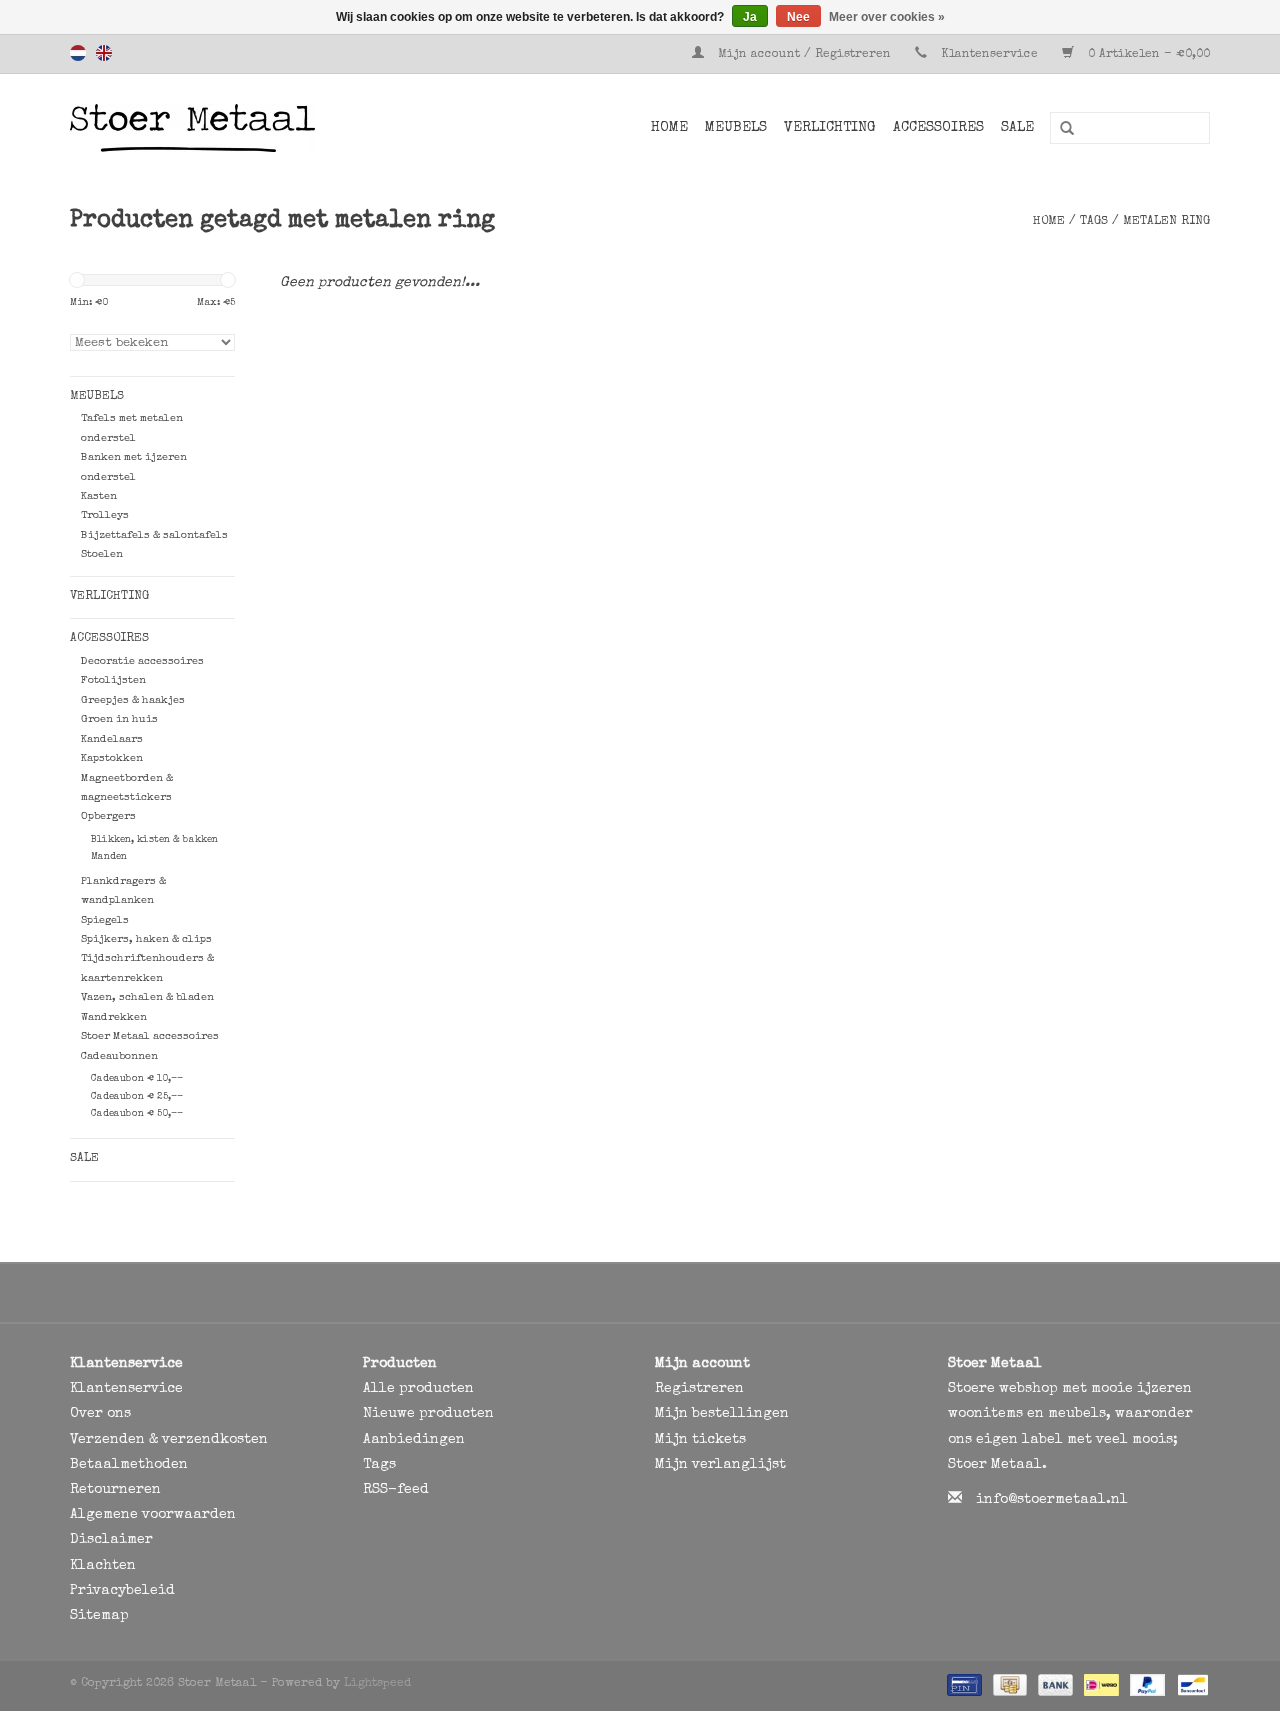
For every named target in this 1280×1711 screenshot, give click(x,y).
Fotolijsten (113, 680)
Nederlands (78, 53)
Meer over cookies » (887, 17)
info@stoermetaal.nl (1052, 1500)
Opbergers (108, 816)
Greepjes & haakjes (133, 700)
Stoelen (102, 554)
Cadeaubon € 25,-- (137, 1097)
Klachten (103, 1566)
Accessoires (938, 128)
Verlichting (830, 128)
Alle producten (418, 1389)
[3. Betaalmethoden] (962, 1685)
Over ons (100, 1414)
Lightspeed (377, 1684)
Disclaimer (111, 1540)
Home (669, 128)
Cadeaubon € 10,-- (137, 1079)
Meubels (736, 128)
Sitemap (99, 1616)
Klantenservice (989, 55)
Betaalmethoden (129, 1465)
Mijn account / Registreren (804, 55)
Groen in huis (119, 719)
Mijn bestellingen (722, 1414)
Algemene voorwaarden (153, 1515)
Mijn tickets (700, 1440)
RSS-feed (396, 1490)
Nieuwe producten (428, 1414)
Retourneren (115, 1490)
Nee (798, 17)
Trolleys (105, 515)
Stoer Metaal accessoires (150, 1036)
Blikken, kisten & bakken (154, 840)
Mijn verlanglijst (720, 1465)
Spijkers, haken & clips (146, 939)
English (104, 53)
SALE (1017, 128)
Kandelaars (112, 739)
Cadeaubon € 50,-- (137, 1114)
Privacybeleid (122, 1591)
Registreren (699, 1389)
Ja (750, 17)
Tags (1094, 222)
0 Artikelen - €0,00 (1147, 55)
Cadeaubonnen (119, 1056)
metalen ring (1166, 222)
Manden (109, 857)
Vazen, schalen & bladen (147, 997)
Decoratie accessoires (142, 661)
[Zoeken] (1060, 129)
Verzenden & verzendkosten (169, 1440)
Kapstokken (112, 758)
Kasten (99, 496)
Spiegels (105, 920)
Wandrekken (114, 1017)
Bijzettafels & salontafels (154, 535)
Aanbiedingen (414, 1440)
